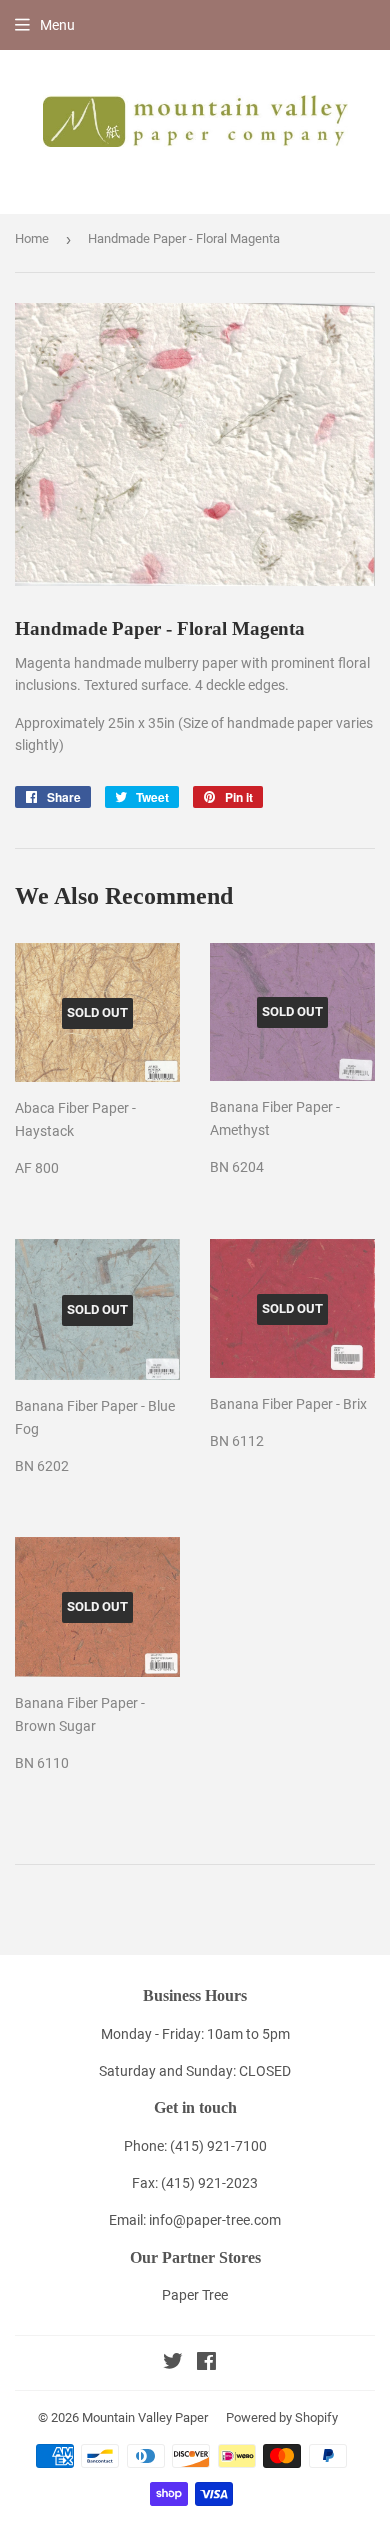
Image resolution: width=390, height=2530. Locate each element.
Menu (57, 25)
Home (32, 238)
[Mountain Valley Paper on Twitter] (173, 2364)
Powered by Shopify (282, 2417)
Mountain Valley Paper (145, 2417)
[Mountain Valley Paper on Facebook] (206, 2364)
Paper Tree (195, 2295)
